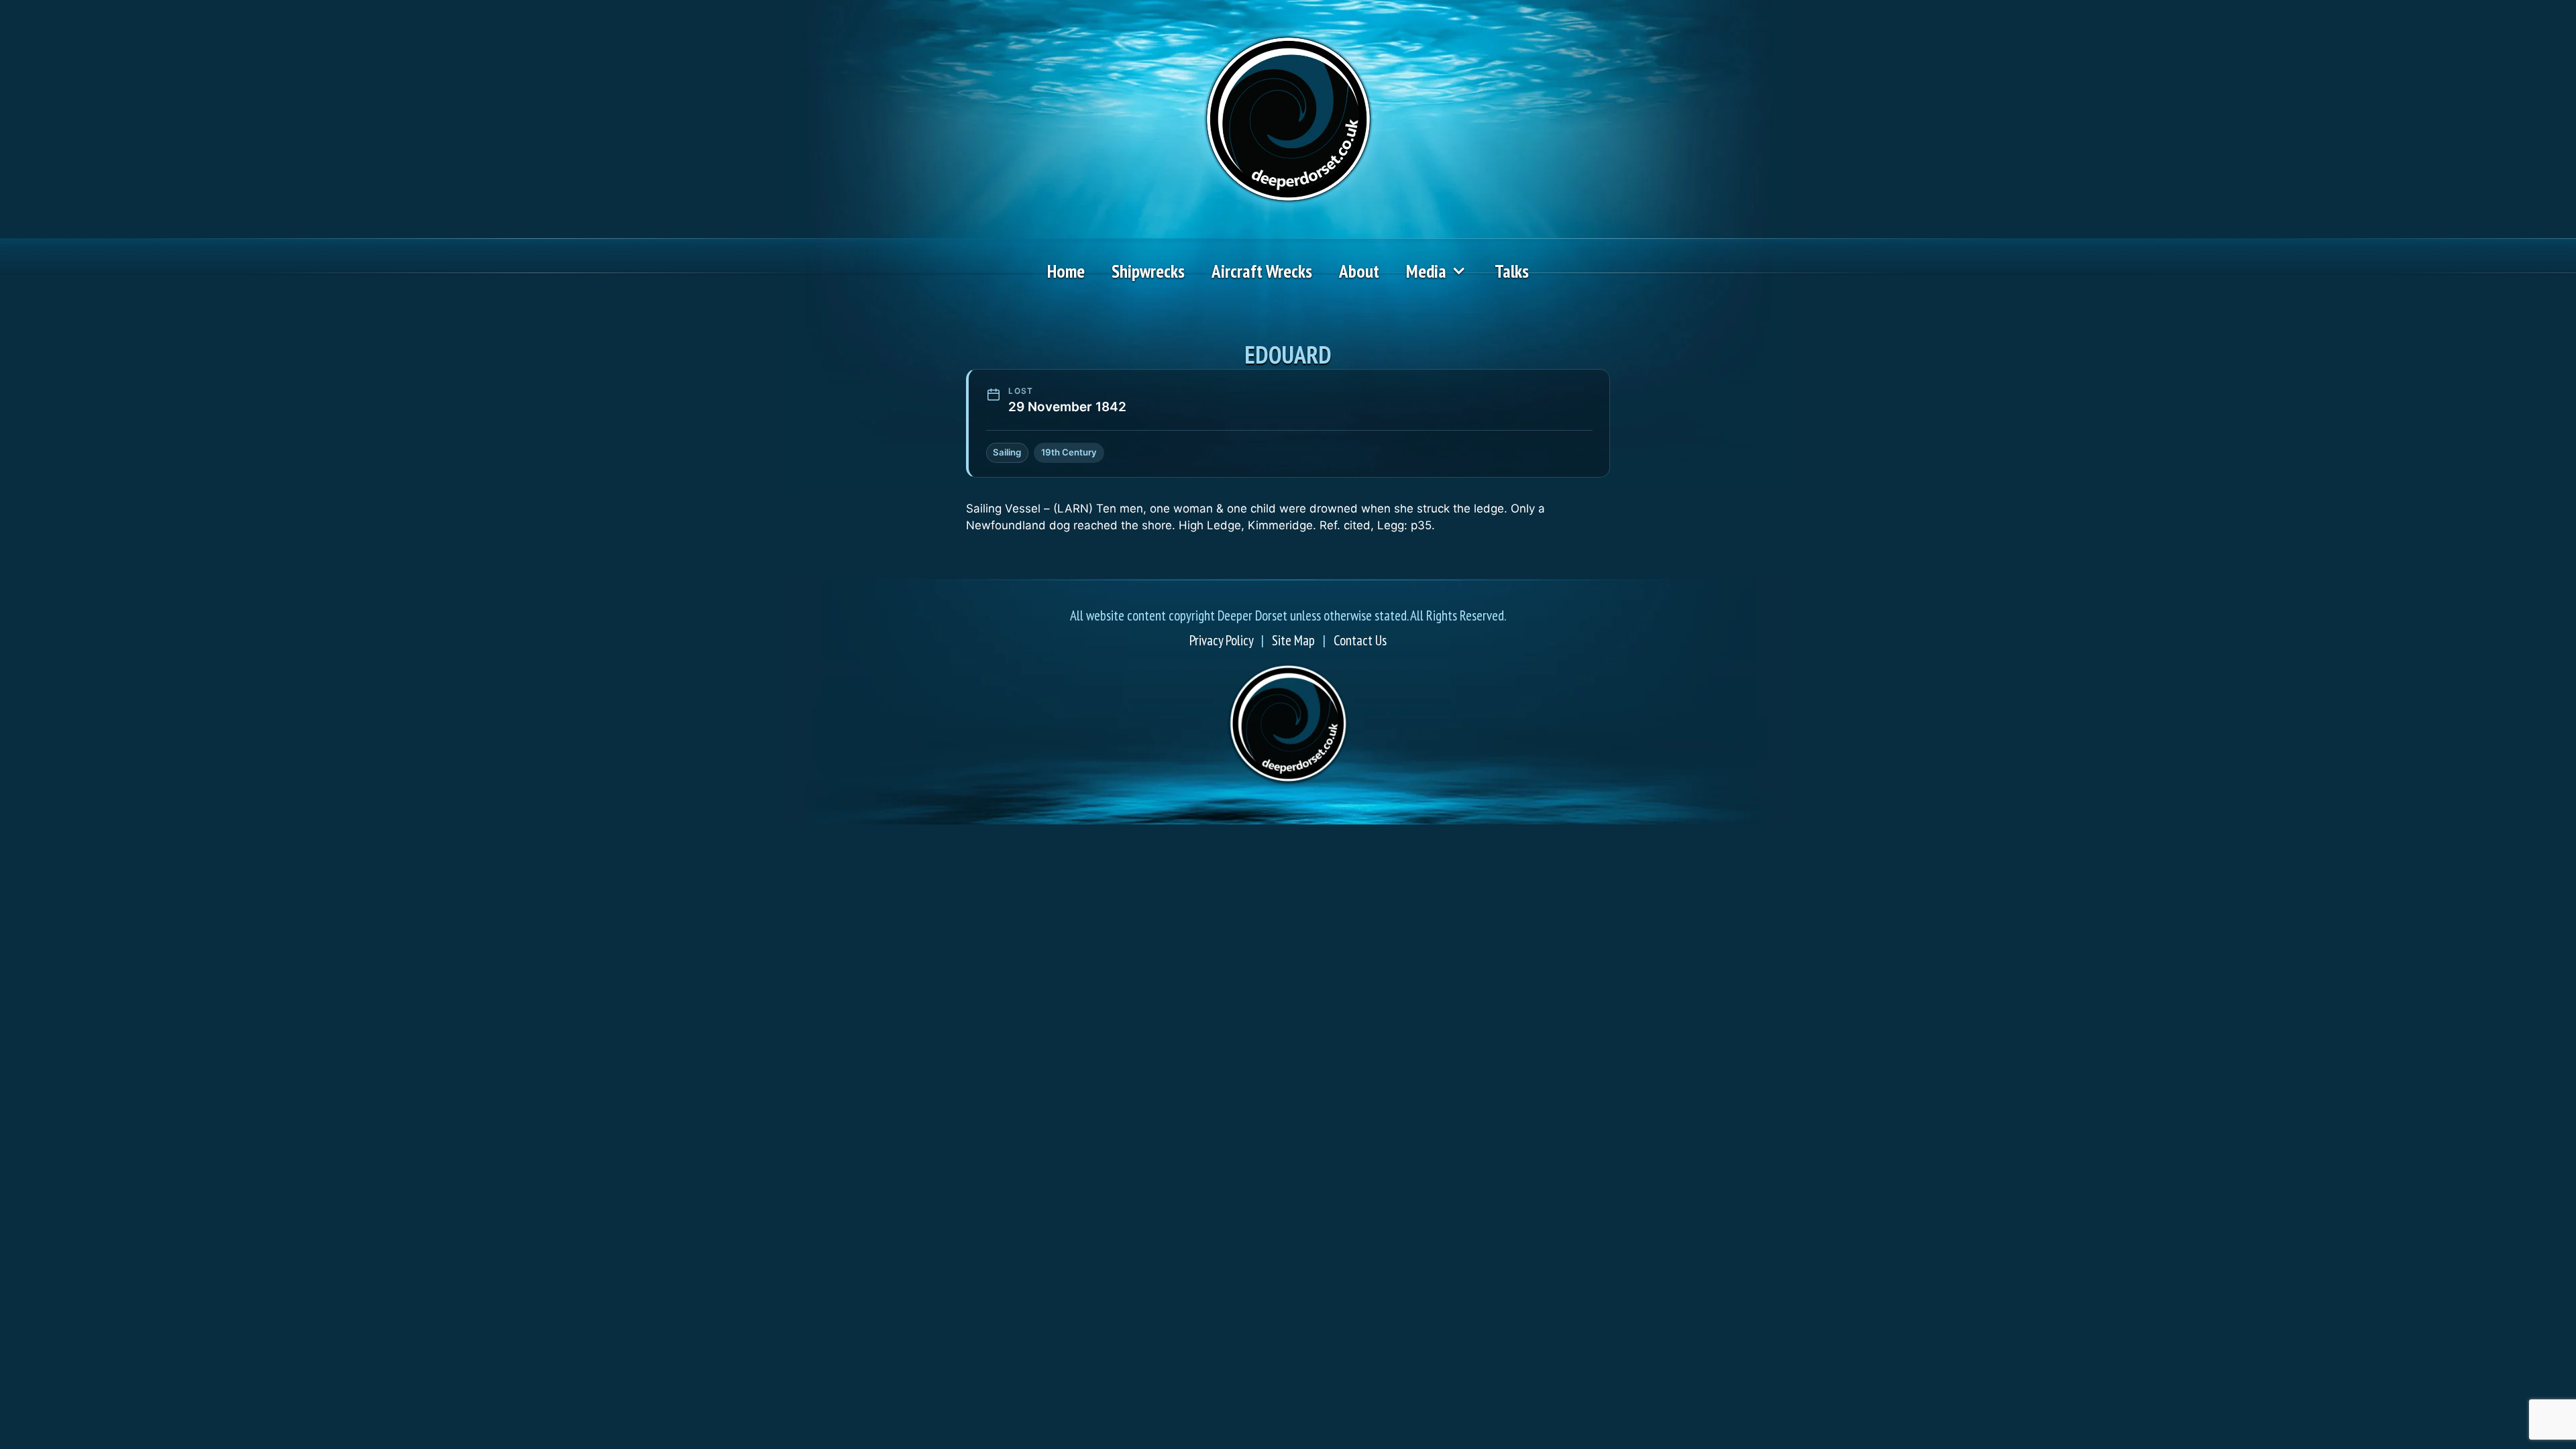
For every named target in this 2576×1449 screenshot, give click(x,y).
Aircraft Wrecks (1262, 271)
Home (1066, 271)
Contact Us (1360, 640)
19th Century (1069, 452)
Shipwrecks (1148, 271)
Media (1426, 271)
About (1359, 271)
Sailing (1007, 452)
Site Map (1293, 640)
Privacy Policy (1221, 640)
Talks (1512, 271)
